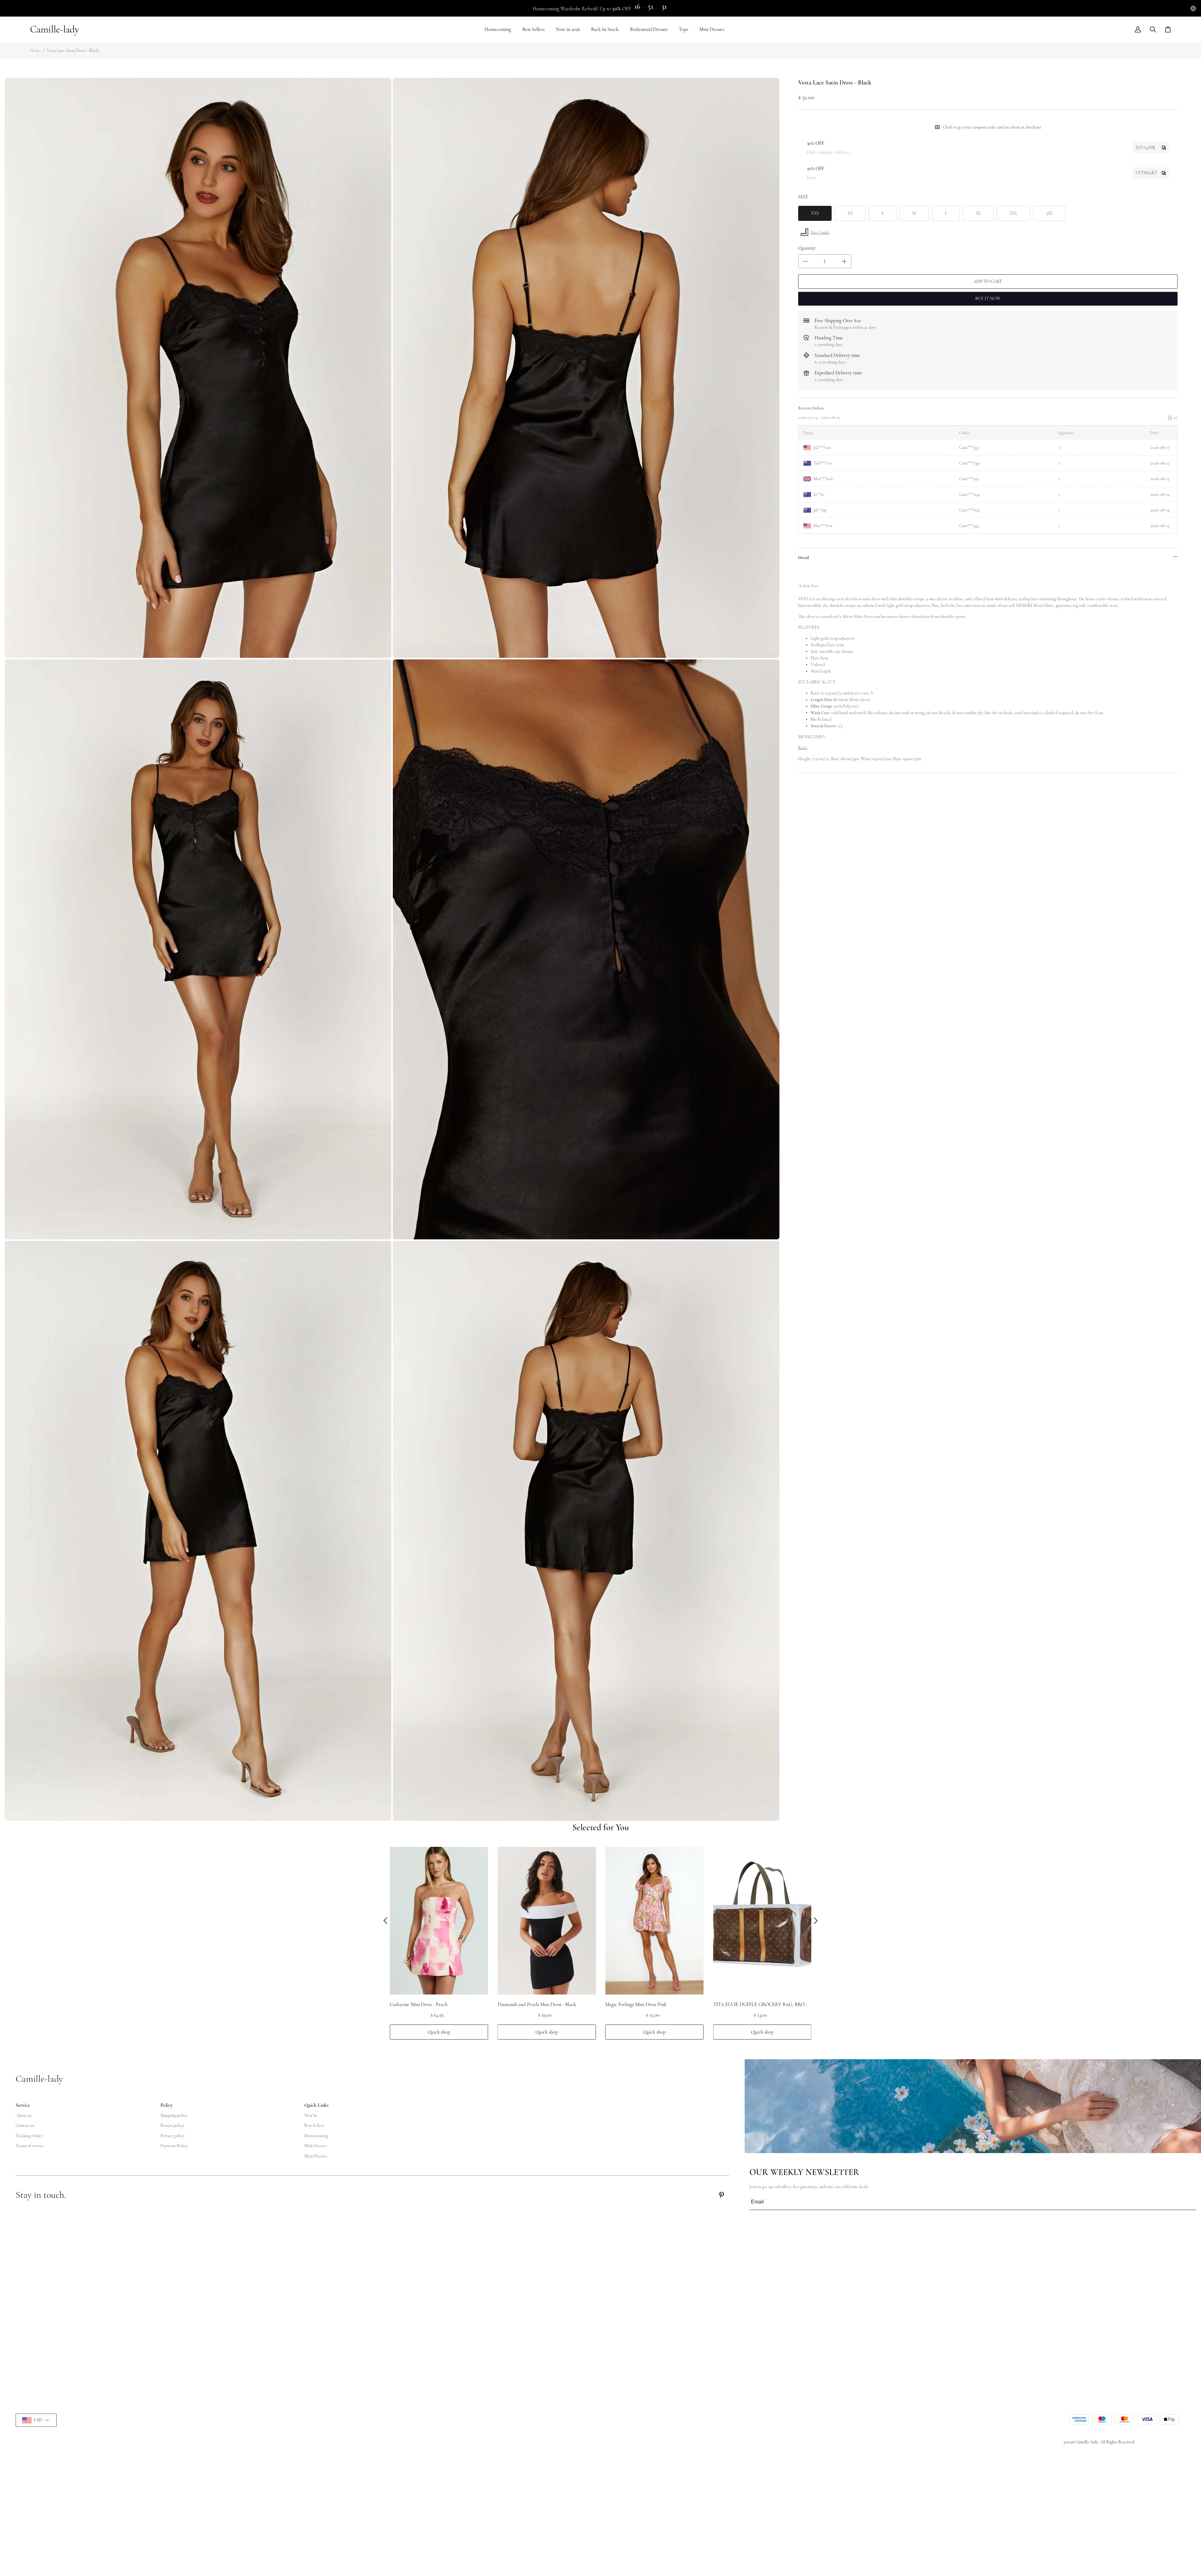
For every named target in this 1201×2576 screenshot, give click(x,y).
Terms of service (30, 2146)
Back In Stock (605, 29)
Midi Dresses (316, 2146)
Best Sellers (533, 29)
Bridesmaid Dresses (649, 29)
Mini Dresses (712, 29)
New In (311, 2115)
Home (35, 51)
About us (24, 2115)
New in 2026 (568, 29)
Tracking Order (29, 2136)
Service (23, 2105)
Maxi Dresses (316, 2156)
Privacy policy (173, 2136)
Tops (683, 29)
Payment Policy (174, 2146)
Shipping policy (174, 2115)
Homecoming (498, 29)
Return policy (172, 2125)
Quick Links (316, 2105)
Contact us (25, 2125)
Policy (167, 2105)
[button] (385, 1921)
